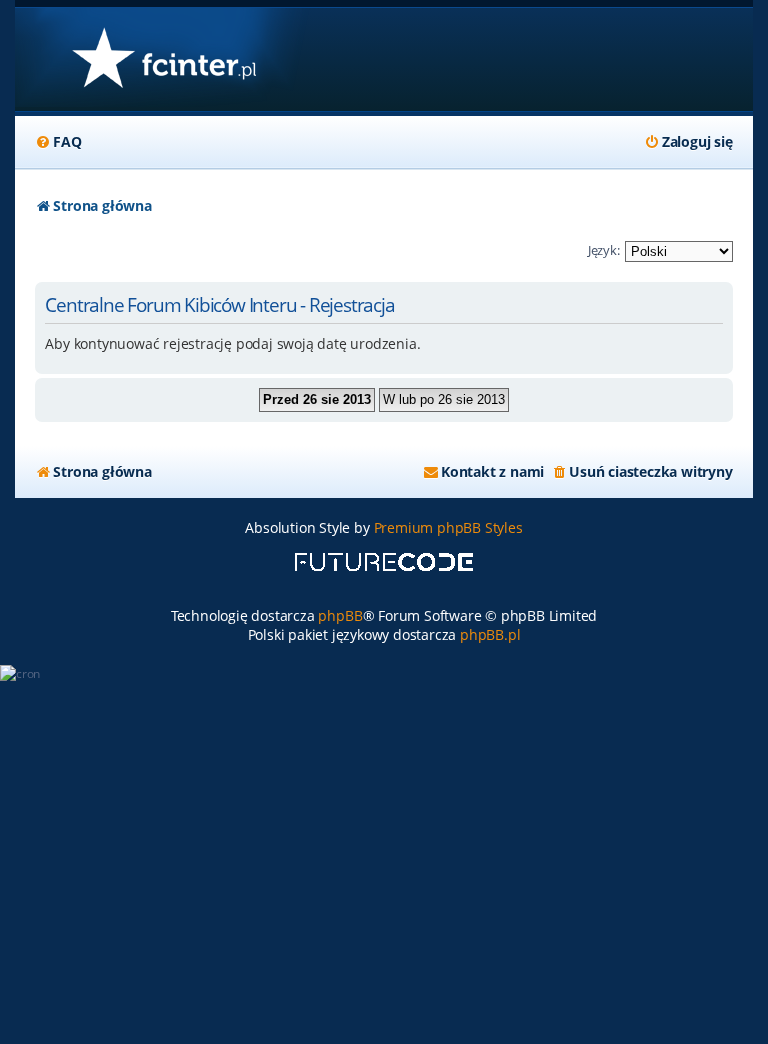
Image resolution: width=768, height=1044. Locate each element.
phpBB (340, 615)
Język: (604, 250)
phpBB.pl (490, 634)
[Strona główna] (163, 59)
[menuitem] (58, 142)
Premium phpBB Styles (448, 527)
